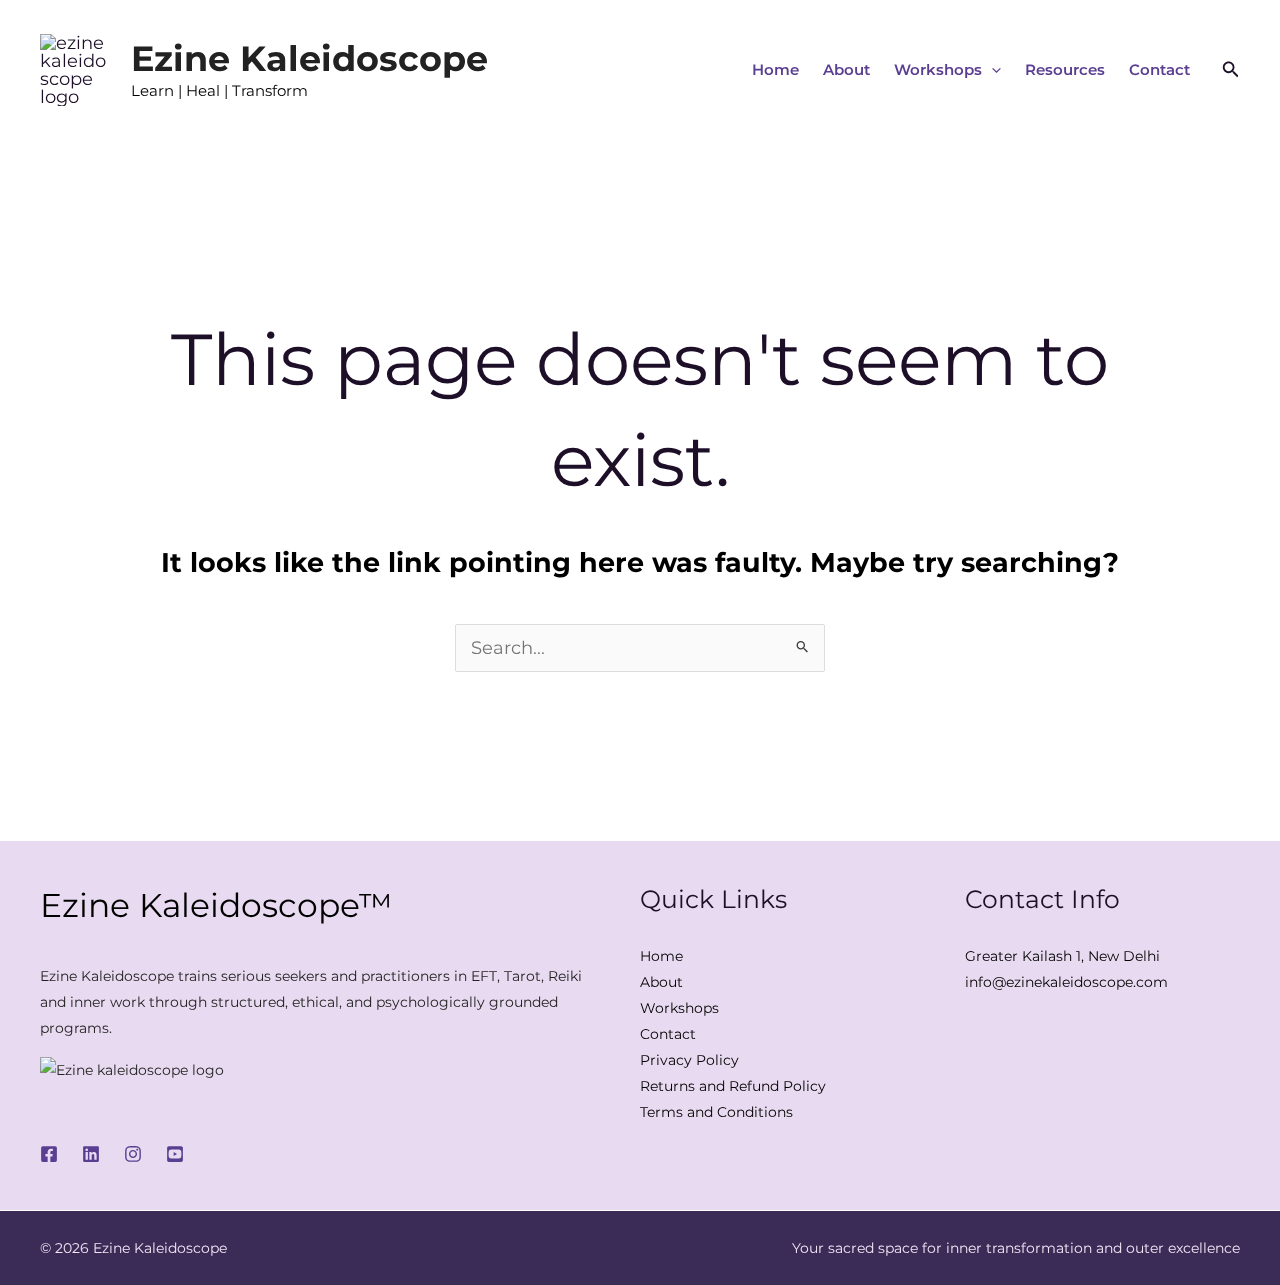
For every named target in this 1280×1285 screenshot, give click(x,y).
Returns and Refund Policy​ (733, 1086)
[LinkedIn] (91, 1154)
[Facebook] (49, 1154)
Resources (1065, 69)
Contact (1159, 69)
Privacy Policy (689, 1060)
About (846, 69)
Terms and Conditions (716, 1112)
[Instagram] (133, 1154)
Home (775, 69)
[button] (991, 70)
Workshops (938, 69)
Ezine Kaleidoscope (309, 58)
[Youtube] (175, 1154)
